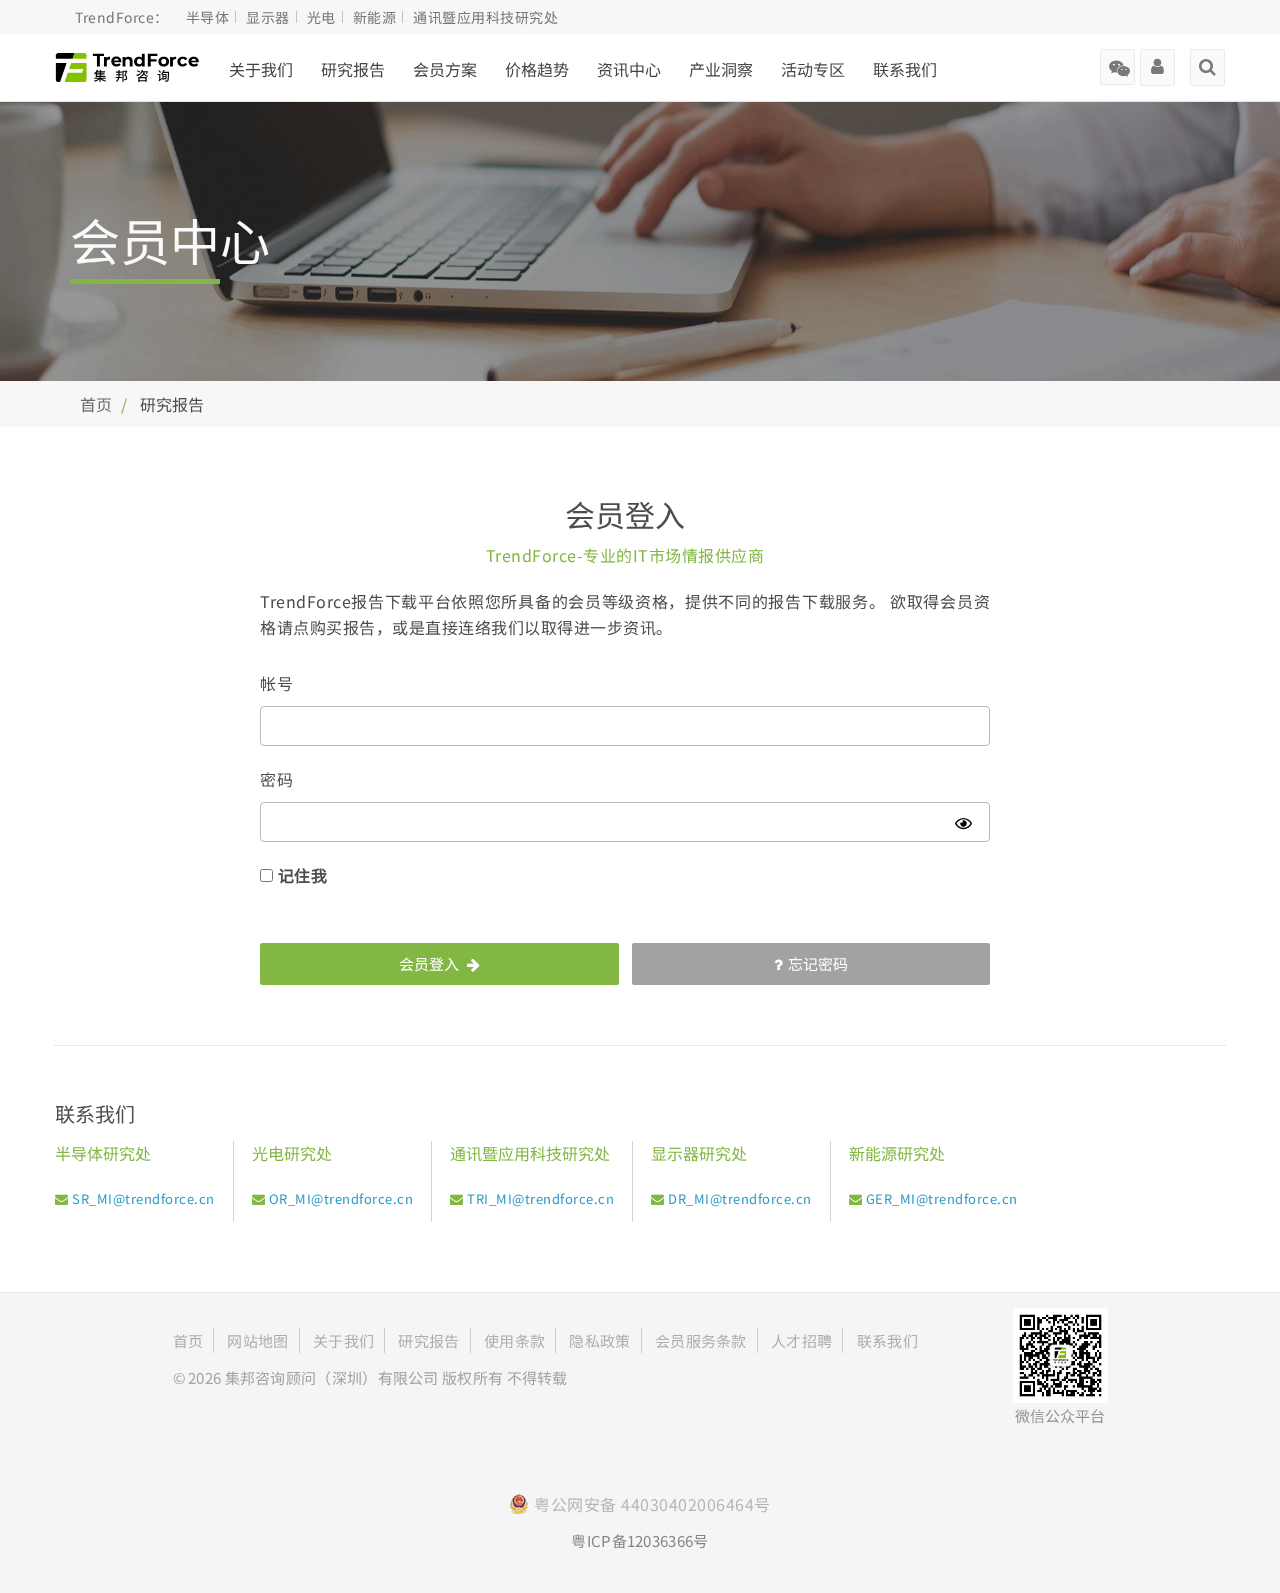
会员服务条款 (701, 1340)
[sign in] (1157, 60)
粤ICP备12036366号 (639, 1540)
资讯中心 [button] (629, 69)
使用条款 (514, 1340)
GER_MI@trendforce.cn (942, 1198)
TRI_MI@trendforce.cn (540, 1198)
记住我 (303, 875)
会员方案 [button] (445, 69)
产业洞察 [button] (721, 69)
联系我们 (905, 69)
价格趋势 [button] (537, 69)
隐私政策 (599, 1340)
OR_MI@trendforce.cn (341, 1198)
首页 (96, 404)
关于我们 (261, 69)
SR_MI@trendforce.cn (143, 1198)
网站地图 (257, 1340)
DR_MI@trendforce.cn (740, 1198)
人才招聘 (801, 1340)
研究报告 (353, 69)
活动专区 (813, 69)
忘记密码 (818, 963)
